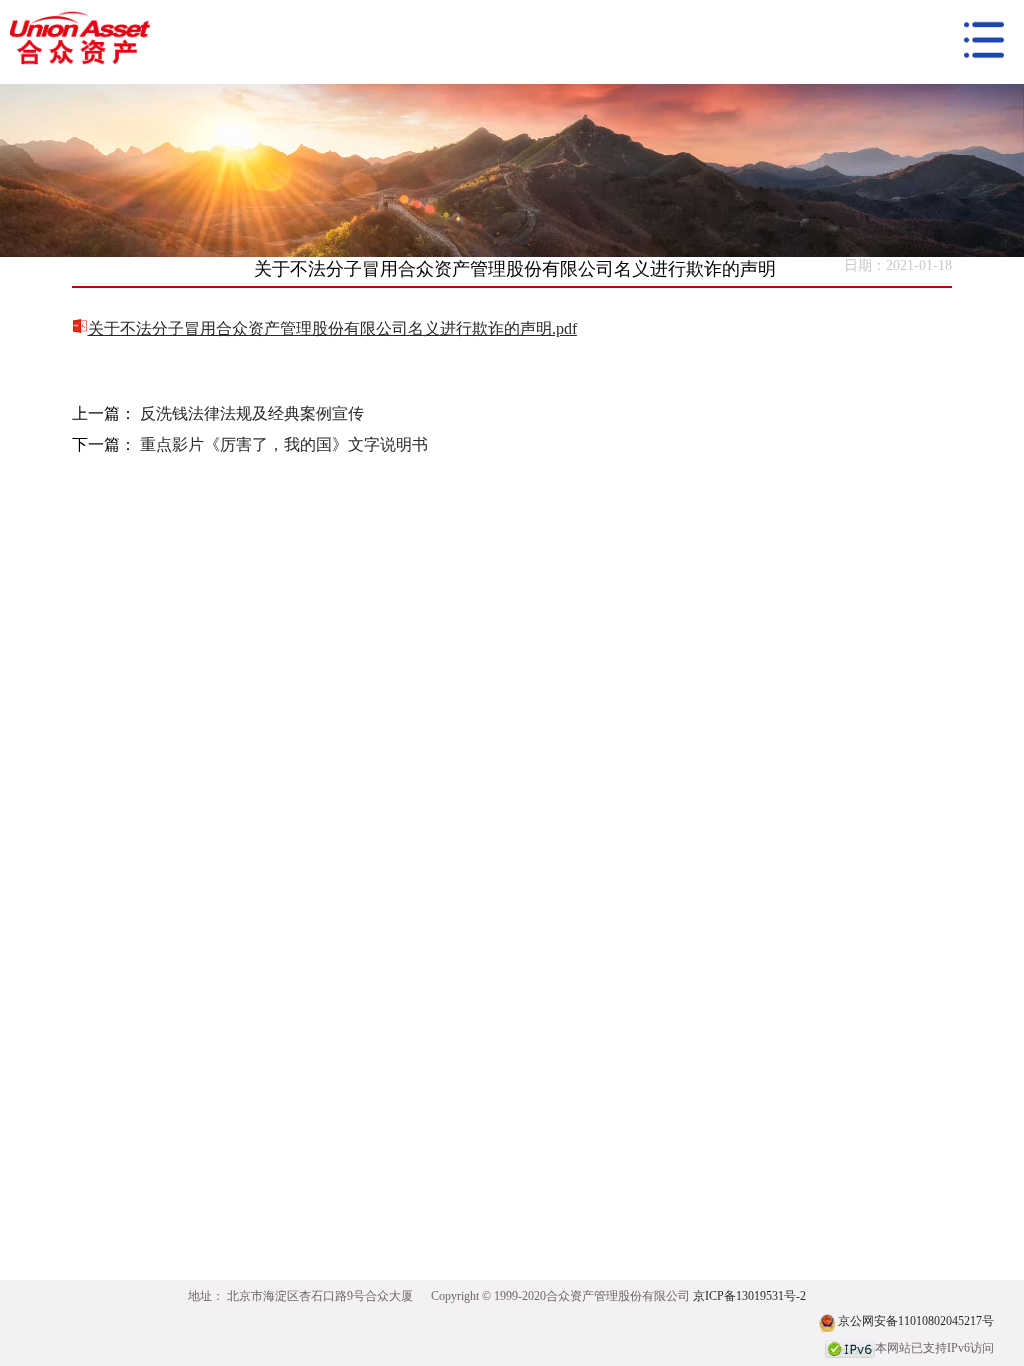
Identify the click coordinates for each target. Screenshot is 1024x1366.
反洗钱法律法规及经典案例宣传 (252, 413)
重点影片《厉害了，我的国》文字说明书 (284, 444)
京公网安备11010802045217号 (916, 1321)
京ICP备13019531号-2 (749, 1296)
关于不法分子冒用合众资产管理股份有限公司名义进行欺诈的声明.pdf (332, 328)
